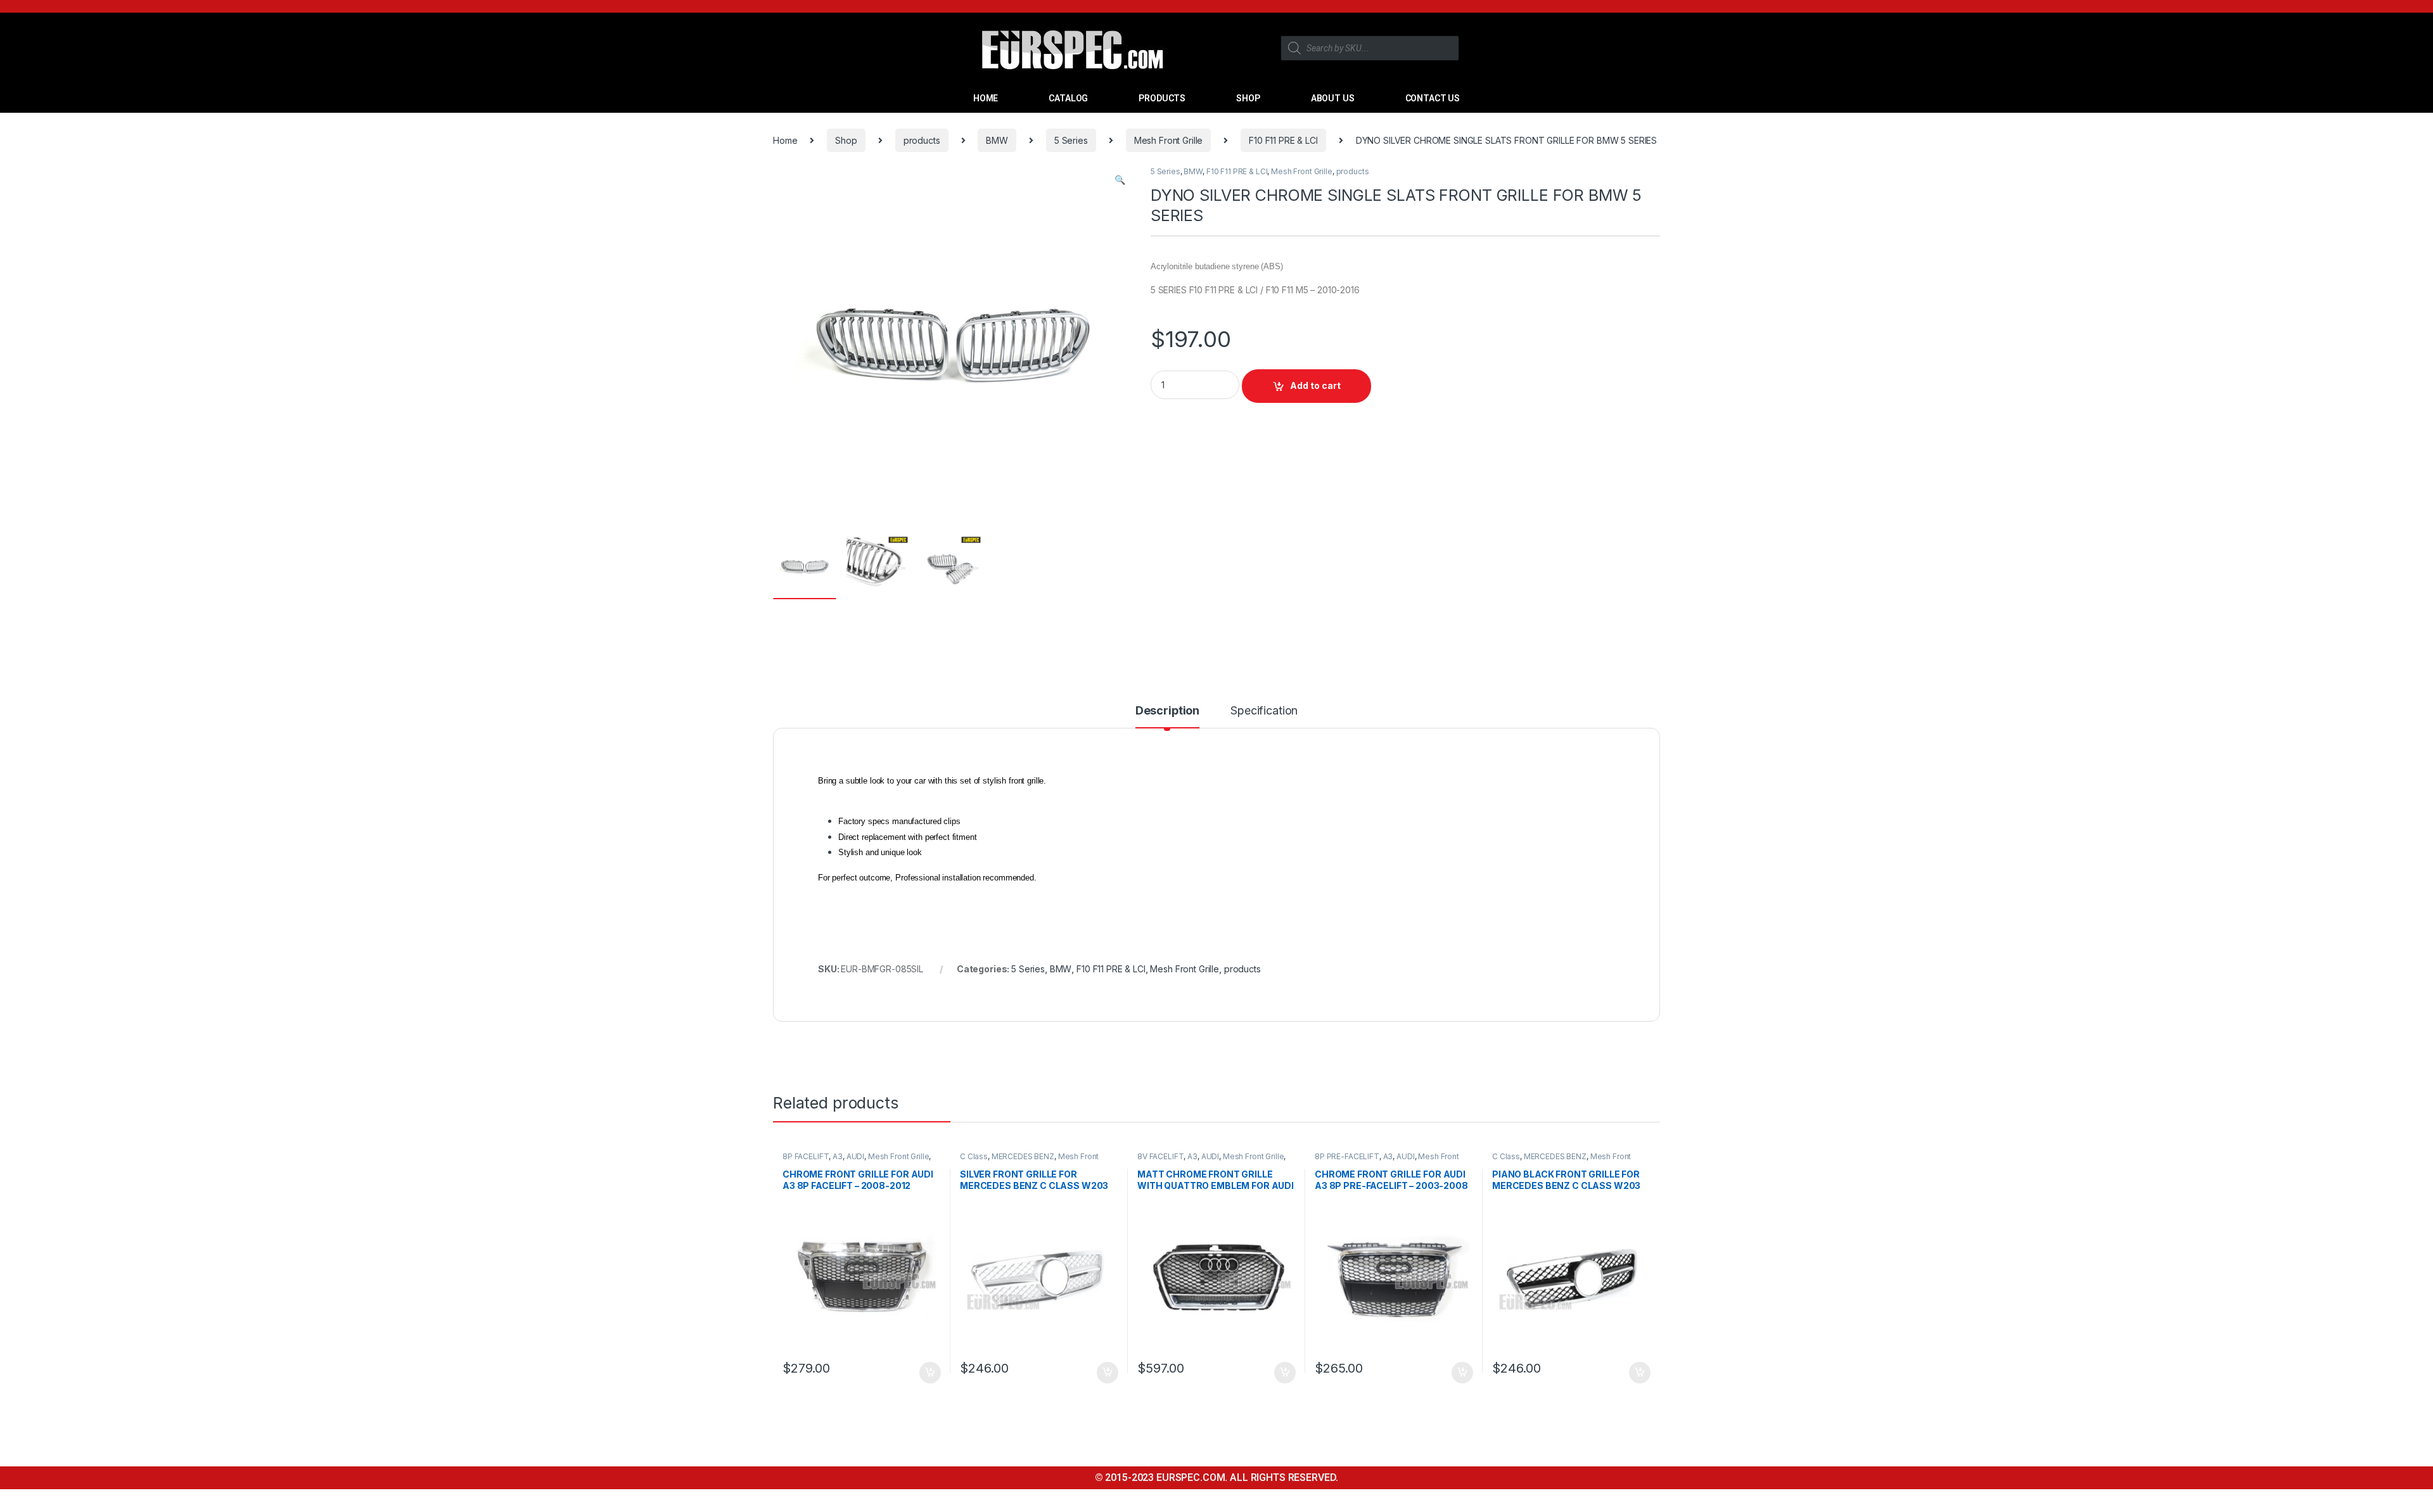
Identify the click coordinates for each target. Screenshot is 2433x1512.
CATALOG (1068, 98)
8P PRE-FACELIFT (1347, 1156)
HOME (986, 98)
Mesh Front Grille (1169, 140)
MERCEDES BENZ (1023, 1156)
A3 (838, 1156)
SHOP (1248, 98)
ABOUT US (1333, 98)
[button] (1120, 180)
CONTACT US (1433, 98)
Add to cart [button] (930, 1373)
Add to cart (1315, 385)
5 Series (1071, 140)
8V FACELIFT (1160, 1156)
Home (785, 140)
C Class (974, 1156)
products (922, 140)
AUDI (855, 1156)
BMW (997, 140)
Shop (846, 140)
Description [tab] (1167, 711)
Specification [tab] (1264, 711)
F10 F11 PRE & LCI (1283, 140)
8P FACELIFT (806, 1156)
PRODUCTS (1162, 98)
